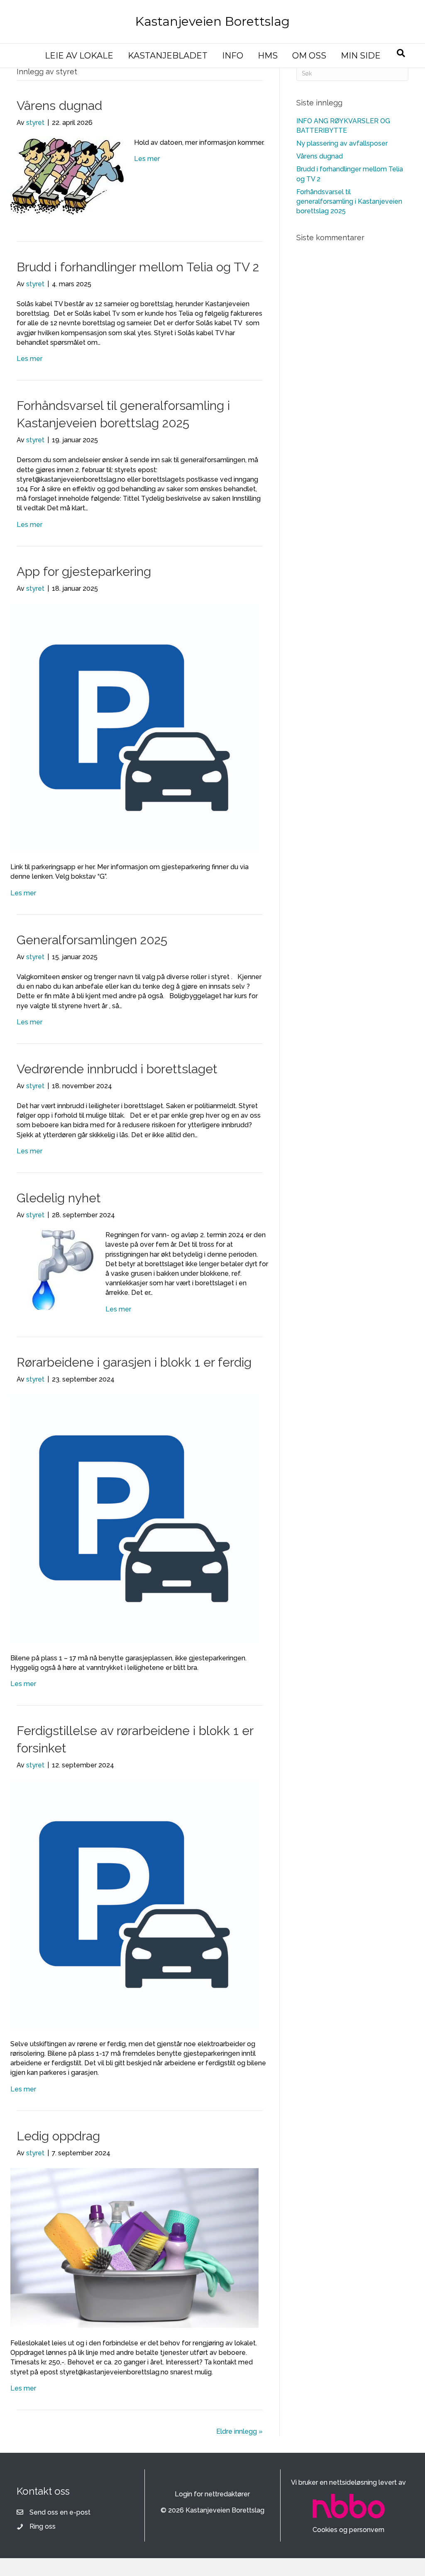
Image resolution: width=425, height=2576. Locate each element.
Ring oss (43, 2526)
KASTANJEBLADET (168, 56)
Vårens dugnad (59, 106)
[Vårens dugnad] (67, 176)
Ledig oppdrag (58, 2136)
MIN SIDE (361, 56)
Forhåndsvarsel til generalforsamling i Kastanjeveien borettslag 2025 (349, 201)
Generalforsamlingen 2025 (92, 940)
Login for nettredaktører (212, 2494)
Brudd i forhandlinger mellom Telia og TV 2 (138, 267)
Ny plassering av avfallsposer (342, 143)
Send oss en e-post (60, 2512)
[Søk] (401, 53)
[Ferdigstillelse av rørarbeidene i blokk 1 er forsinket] (134, 1904)
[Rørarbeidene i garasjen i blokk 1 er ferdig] (134, 1518)
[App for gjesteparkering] (134, 727)
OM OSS (309, 56)
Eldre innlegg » (239, 2431)
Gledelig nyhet (59, 1198)
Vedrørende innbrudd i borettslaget (117, 1069)
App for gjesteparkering (84, 571)
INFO (233, 56)
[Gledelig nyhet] (53, 1269)
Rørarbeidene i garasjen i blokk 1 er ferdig (134, 1362)
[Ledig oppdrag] (134, 2248)
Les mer (147, 159)
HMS (268, 56)
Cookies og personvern (348, 2530)
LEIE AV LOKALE (79, 56)
